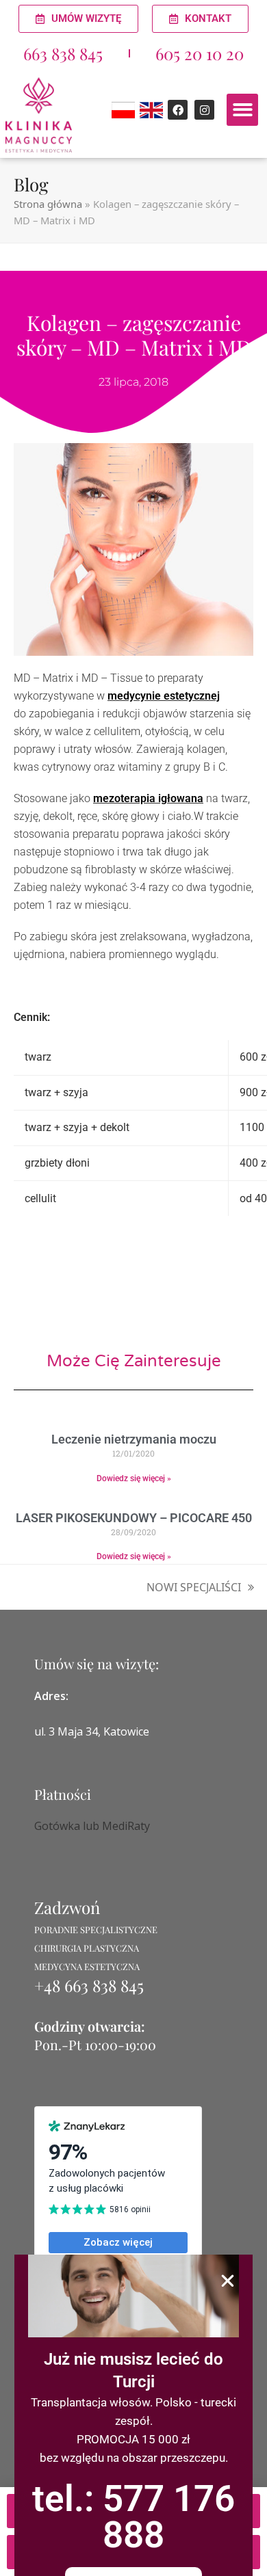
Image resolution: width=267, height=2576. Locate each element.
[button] (228, 2281)
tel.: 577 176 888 (133, 2517)
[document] (133, 1288)
